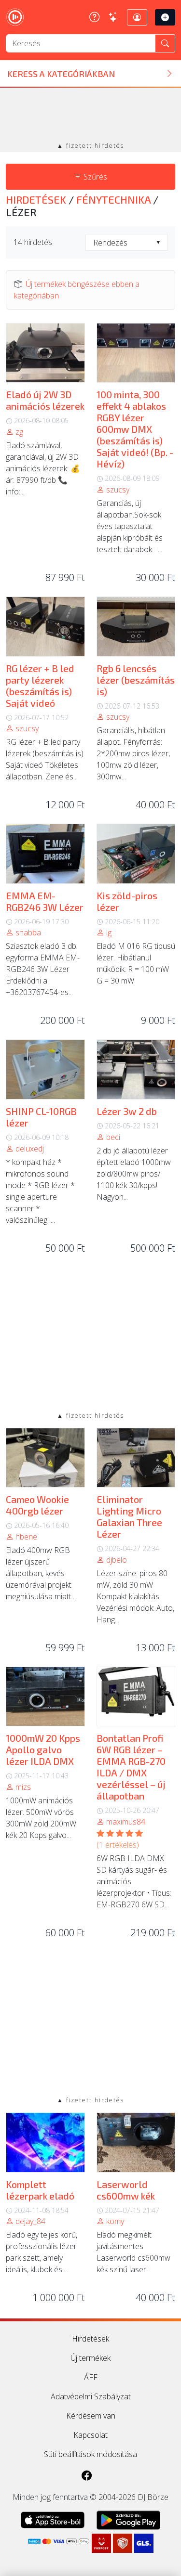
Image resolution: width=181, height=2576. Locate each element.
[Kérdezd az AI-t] (113, 17)
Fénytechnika (115, 200)
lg (108, 932)
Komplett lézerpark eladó (40, 2190)
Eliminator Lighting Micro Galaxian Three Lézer (129, 1516)
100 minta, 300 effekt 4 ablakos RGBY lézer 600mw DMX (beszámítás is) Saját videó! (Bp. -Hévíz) (135, 429)
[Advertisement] (90, 116)
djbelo (116, 1560)
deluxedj (29, 1149)
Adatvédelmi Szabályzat (91, 2396)
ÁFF (91, 2377)
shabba (27, 932)
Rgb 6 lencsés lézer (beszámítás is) (136, 680)
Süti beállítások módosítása (90, 2454)
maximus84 (121, 1833)
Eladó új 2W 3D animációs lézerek (45, 400)
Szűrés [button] (94, 177)
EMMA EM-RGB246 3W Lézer (45, 901)
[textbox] (126, 243)
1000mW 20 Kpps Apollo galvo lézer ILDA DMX (43, 1749)
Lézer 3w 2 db (127, 1111)
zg (18, 432)
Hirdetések (37, 200)
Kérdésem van (91, 2416)
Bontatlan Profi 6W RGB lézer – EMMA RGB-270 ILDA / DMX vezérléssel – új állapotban (131, 1767)
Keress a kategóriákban (61, 74)
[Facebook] (87, 2475)
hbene (25, 1537)
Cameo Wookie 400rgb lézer (37, 1505)
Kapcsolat (90, 2435)
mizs (22, 1787)
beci (112, 1137)
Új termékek (90, 2358)
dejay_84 (29, 2221)
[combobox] (126, 242)
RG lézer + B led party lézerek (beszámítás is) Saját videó (40, 686)
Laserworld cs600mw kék (126, 2190)
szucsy (117, 490)
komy (114, 2221)
